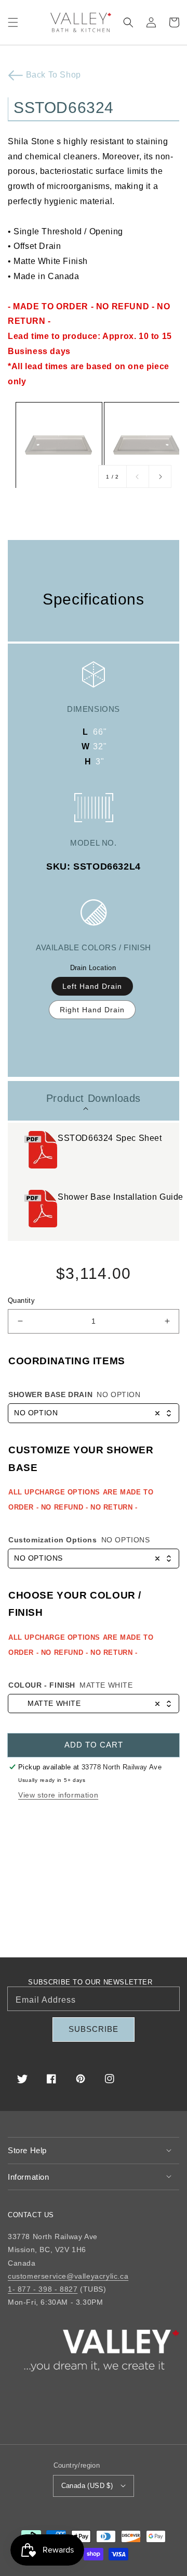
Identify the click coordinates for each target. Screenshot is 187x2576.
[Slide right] (160, 476)
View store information (58, 1795)
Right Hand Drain (92, 1010)
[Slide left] (138, 476)
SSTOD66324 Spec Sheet (111, 1138)
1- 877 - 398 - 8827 (43, 2289)
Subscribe (94, 2029)
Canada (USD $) (87, 2486)
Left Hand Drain (92, 986)
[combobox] (94, 1413)
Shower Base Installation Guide (122, 1197)
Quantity (21, 1300)
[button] (13, 22)
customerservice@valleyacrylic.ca (68, 2276)
